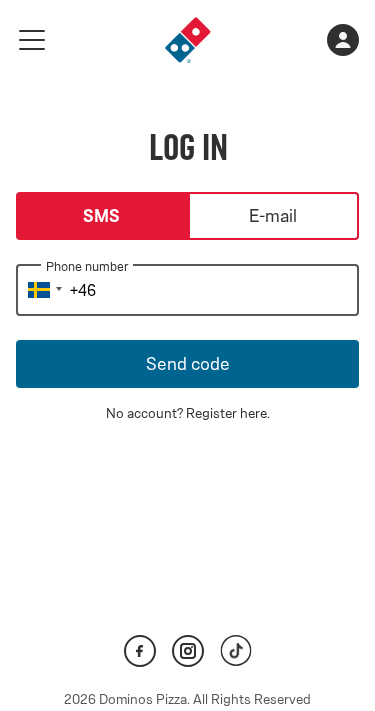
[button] (42, 290)
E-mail (273, 216)
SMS (101, 216)
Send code (188, 364)
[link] (188, 40)
